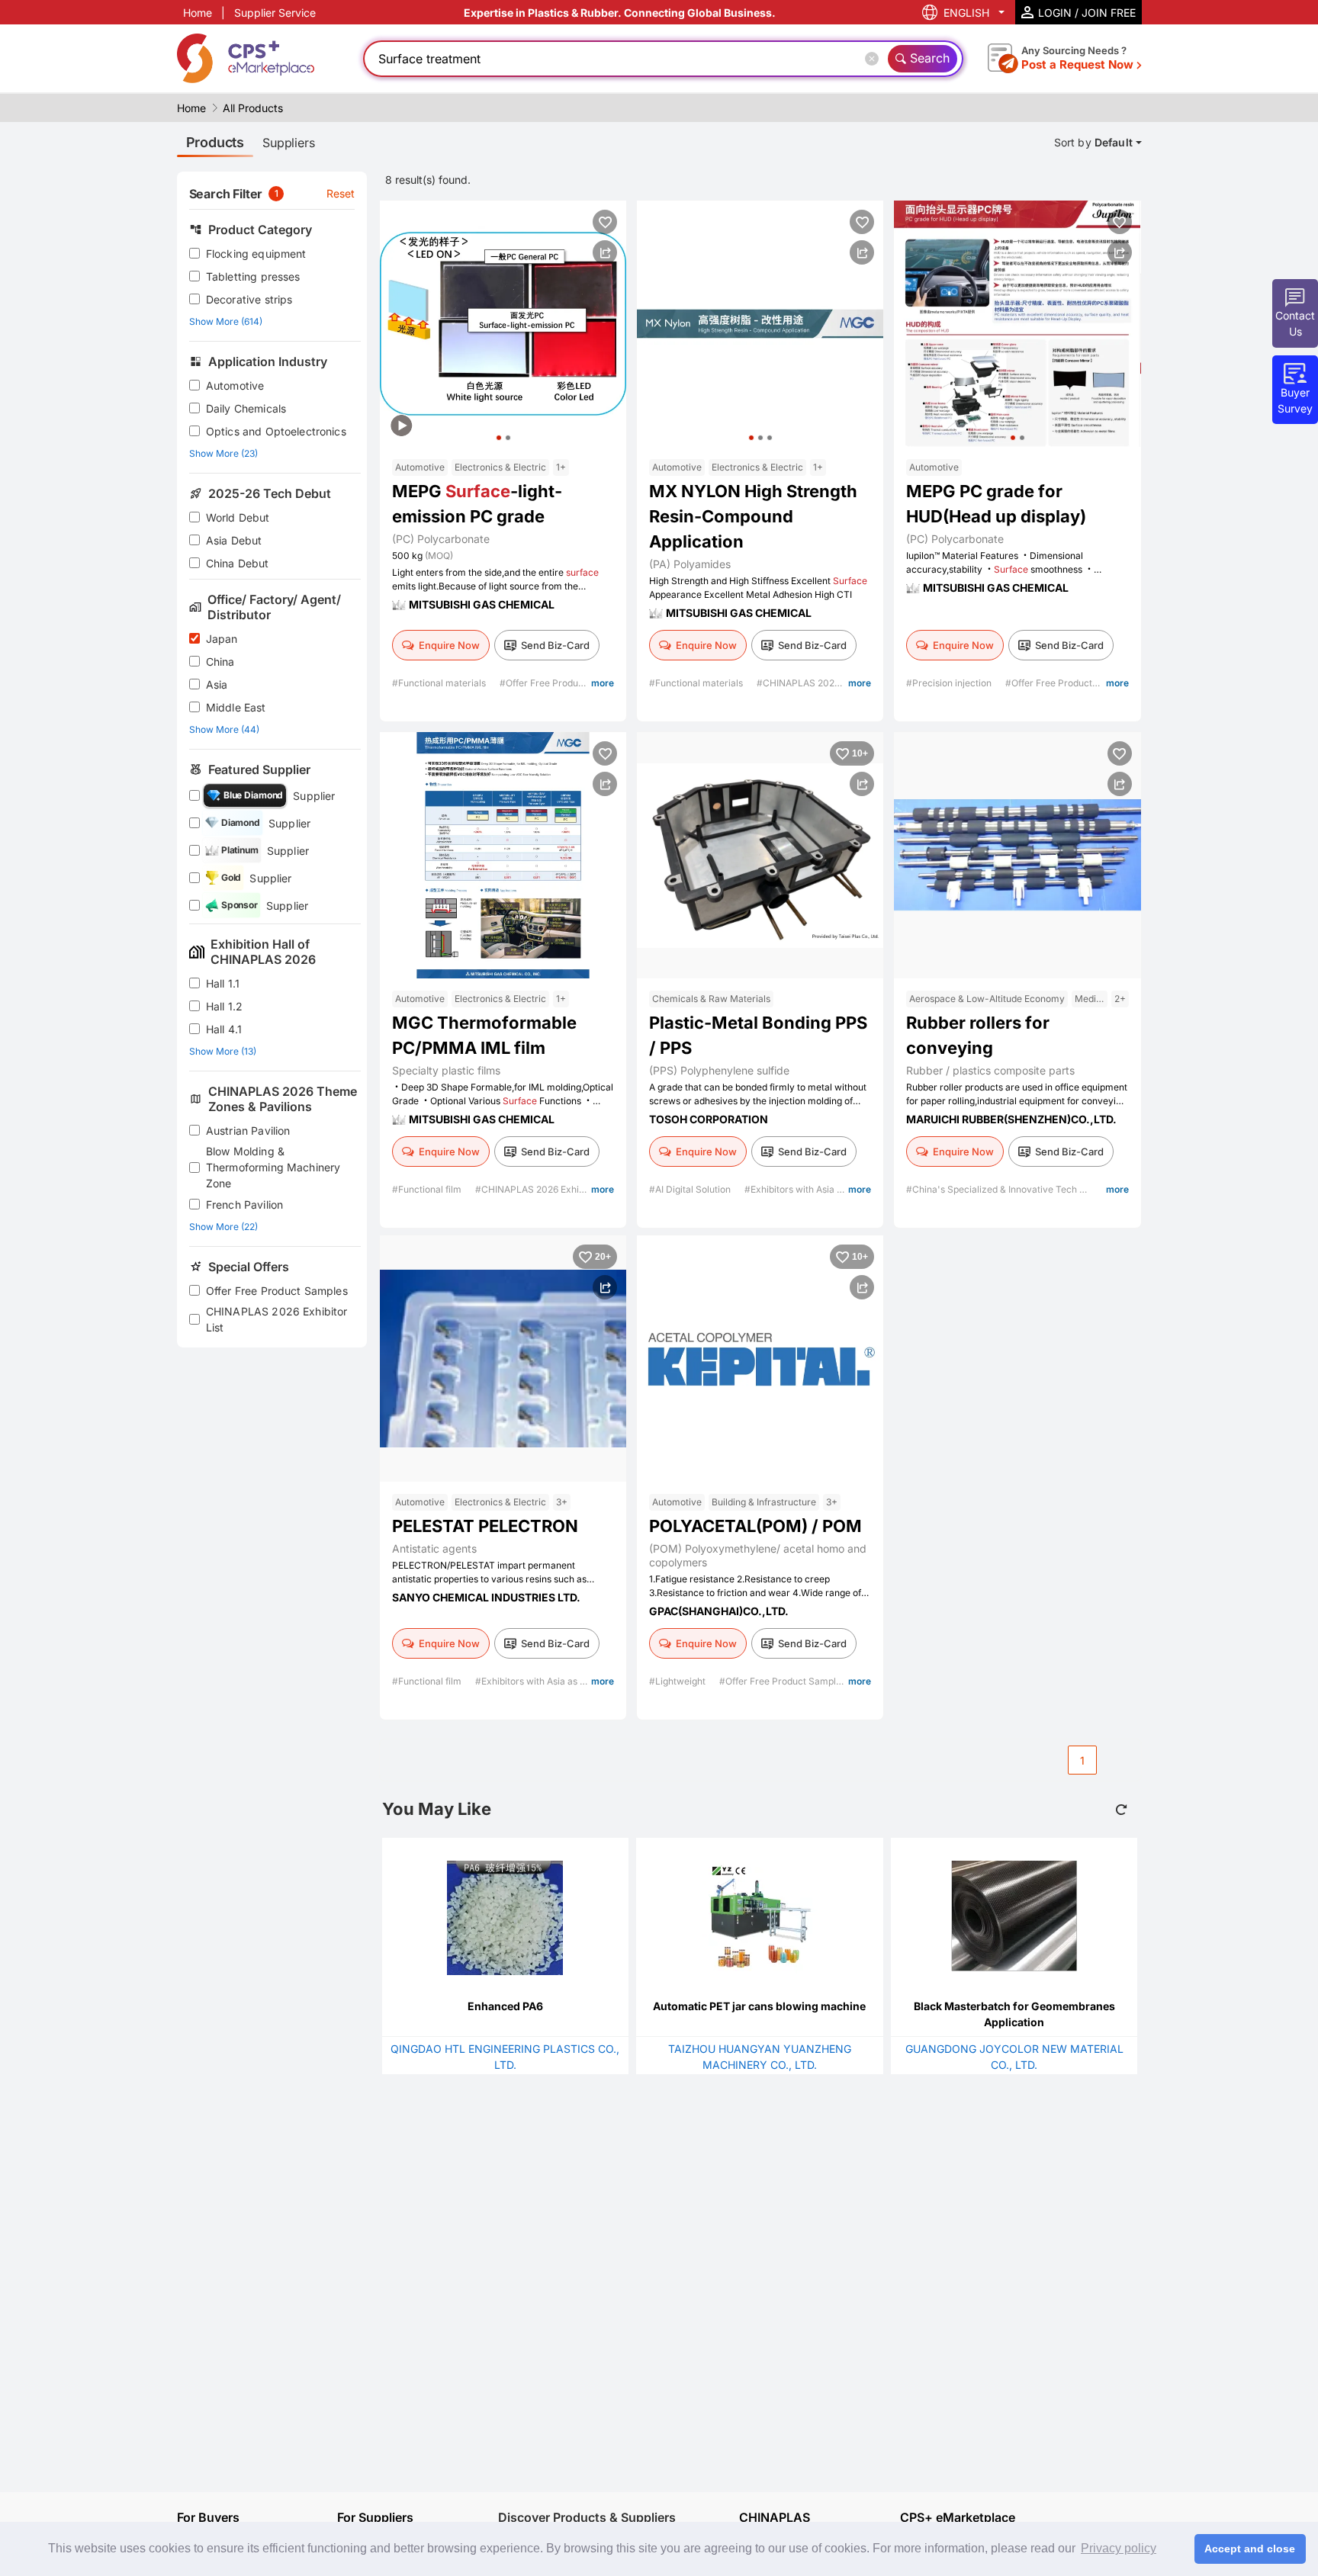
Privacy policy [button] (1119, 2548)
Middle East (236, 707)
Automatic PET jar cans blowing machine (759, 2006)
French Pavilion (244, 1204)
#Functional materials (440, 683)
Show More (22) (223, 1227)
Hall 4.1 (224, 1029)
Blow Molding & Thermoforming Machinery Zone (273, 1167)
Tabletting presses (253, 276)
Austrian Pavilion (248, 1131)
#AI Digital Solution (691, 1189)
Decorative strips (249, 299)
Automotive (235, 385)
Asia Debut (234, 540)
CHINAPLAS (775, 2518)
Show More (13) (223, 1051)
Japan (222, 639)
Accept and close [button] (1250, 2549)
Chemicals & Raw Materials (711, 999)
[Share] (605, 252)
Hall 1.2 (224, 1006)
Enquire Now (449, 645)
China (220, 662)
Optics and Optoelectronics (276, 431)
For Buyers (208, 2517)
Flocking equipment (256, 254)
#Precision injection (950, 683)
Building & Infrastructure (764, 1502)
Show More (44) (224, 729)
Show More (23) (223, 453)
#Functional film (428, 1189)
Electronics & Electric (500, 467)
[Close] (875, 59)
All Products (253, 108)
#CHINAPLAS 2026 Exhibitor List (828, 683)
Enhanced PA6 (505, 2006)
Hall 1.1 (223, 983)
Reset (341, 193)
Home (198, 13)
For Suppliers (375, 2517)
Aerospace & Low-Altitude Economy (987, 999)
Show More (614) (226, 321)
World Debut (238, 517)
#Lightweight (678, 1681)
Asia (217, 684)
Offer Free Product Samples (277, 1291)
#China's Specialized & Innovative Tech (993, 1189)
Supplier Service (275, 13)
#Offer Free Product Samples (564, 683)
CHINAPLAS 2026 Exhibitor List (277, 1319)
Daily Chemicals (246, 408)
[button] (499, 438)
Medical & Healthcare (1091, 999)
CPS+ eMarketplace (958, 2518)
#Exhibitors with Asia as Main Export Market (841, 1189)
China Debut (238, 563)
